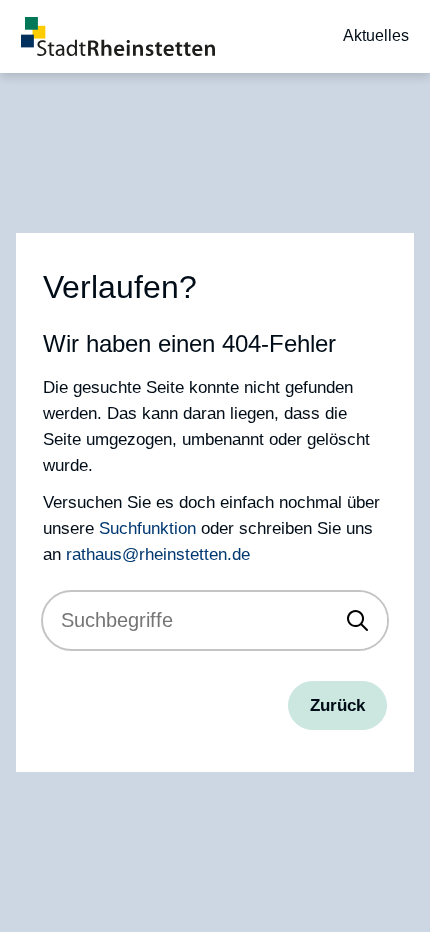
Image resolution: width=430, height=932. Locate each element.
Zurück (337, 705)
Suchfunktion (147, 528)
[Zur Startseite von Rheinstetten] (118, 36)
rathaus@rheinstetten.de (158, 554)
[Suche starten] (357, 620)
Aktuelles (376, 35)
